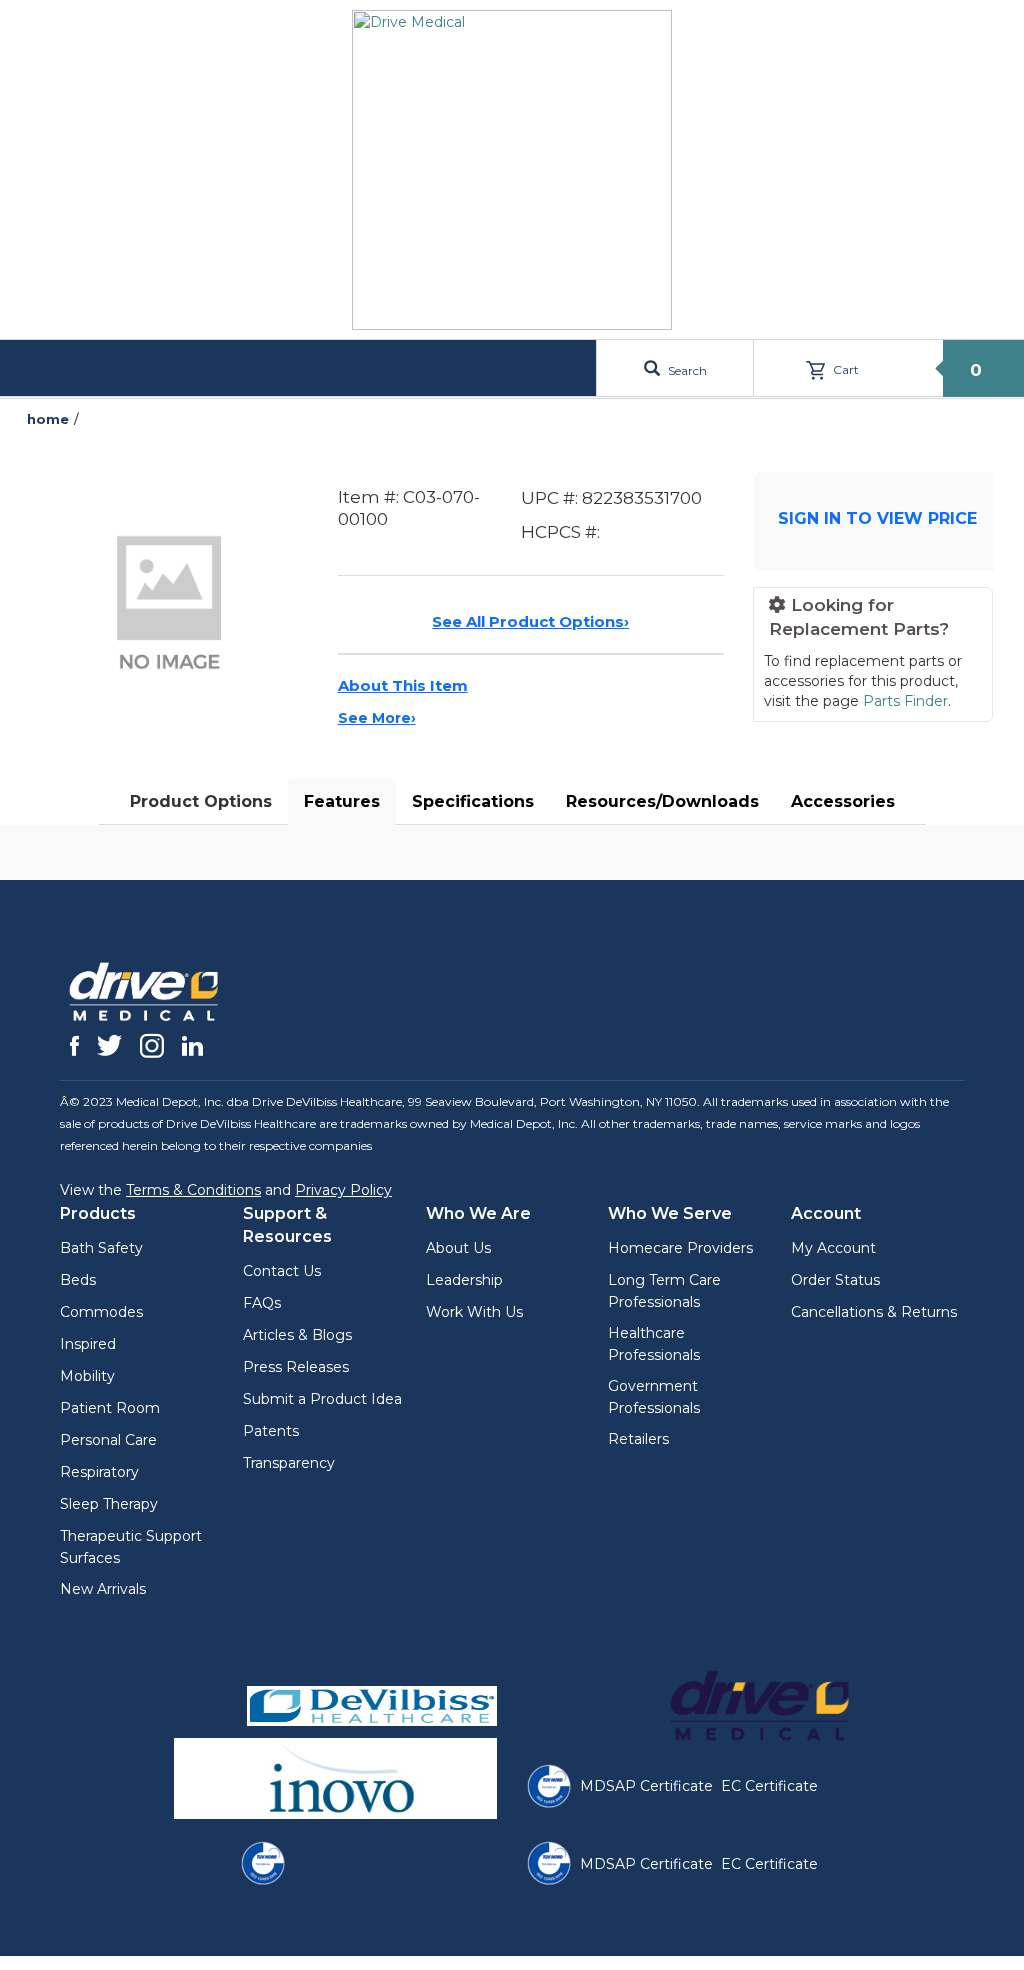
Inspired (88, 1344)
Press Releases (296, 1367)
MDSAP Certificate (646, 1786)
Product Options (201, 801)
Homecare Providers (680, 1248)
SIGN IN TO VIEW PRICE (877, 518)
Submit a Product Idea (322, 1399)
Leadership (464, 1280)
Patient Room (110, 1408)
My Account (833, 1248)
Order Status (835, 1280)
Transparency (289, 1463)
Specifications (473, 801)
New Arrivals (103, 1589)
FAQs (262, 1303)
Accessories (843, 801)
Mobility (87, 1376)
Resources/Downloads (662, 801)
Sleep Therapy (109, 1504)
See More (377, 718)
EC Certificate (769, 1786)
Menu (78, 367)
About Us (458, 1248)
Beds (78, 1280)
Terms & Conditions (193, 1190)
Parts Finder (905, 701)
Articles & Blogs (297, 1335)
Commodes (101, 1312)
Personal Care (108, 1440)
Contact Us (282, 1271)
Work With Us (474, 1312)
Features (342, 801)
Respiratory (99, 1472)
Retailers (638, 1439)
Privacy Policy (343, 1190)
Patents (271, 1431)
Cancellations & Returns (874, 1312)
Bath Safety (101, 1248)
